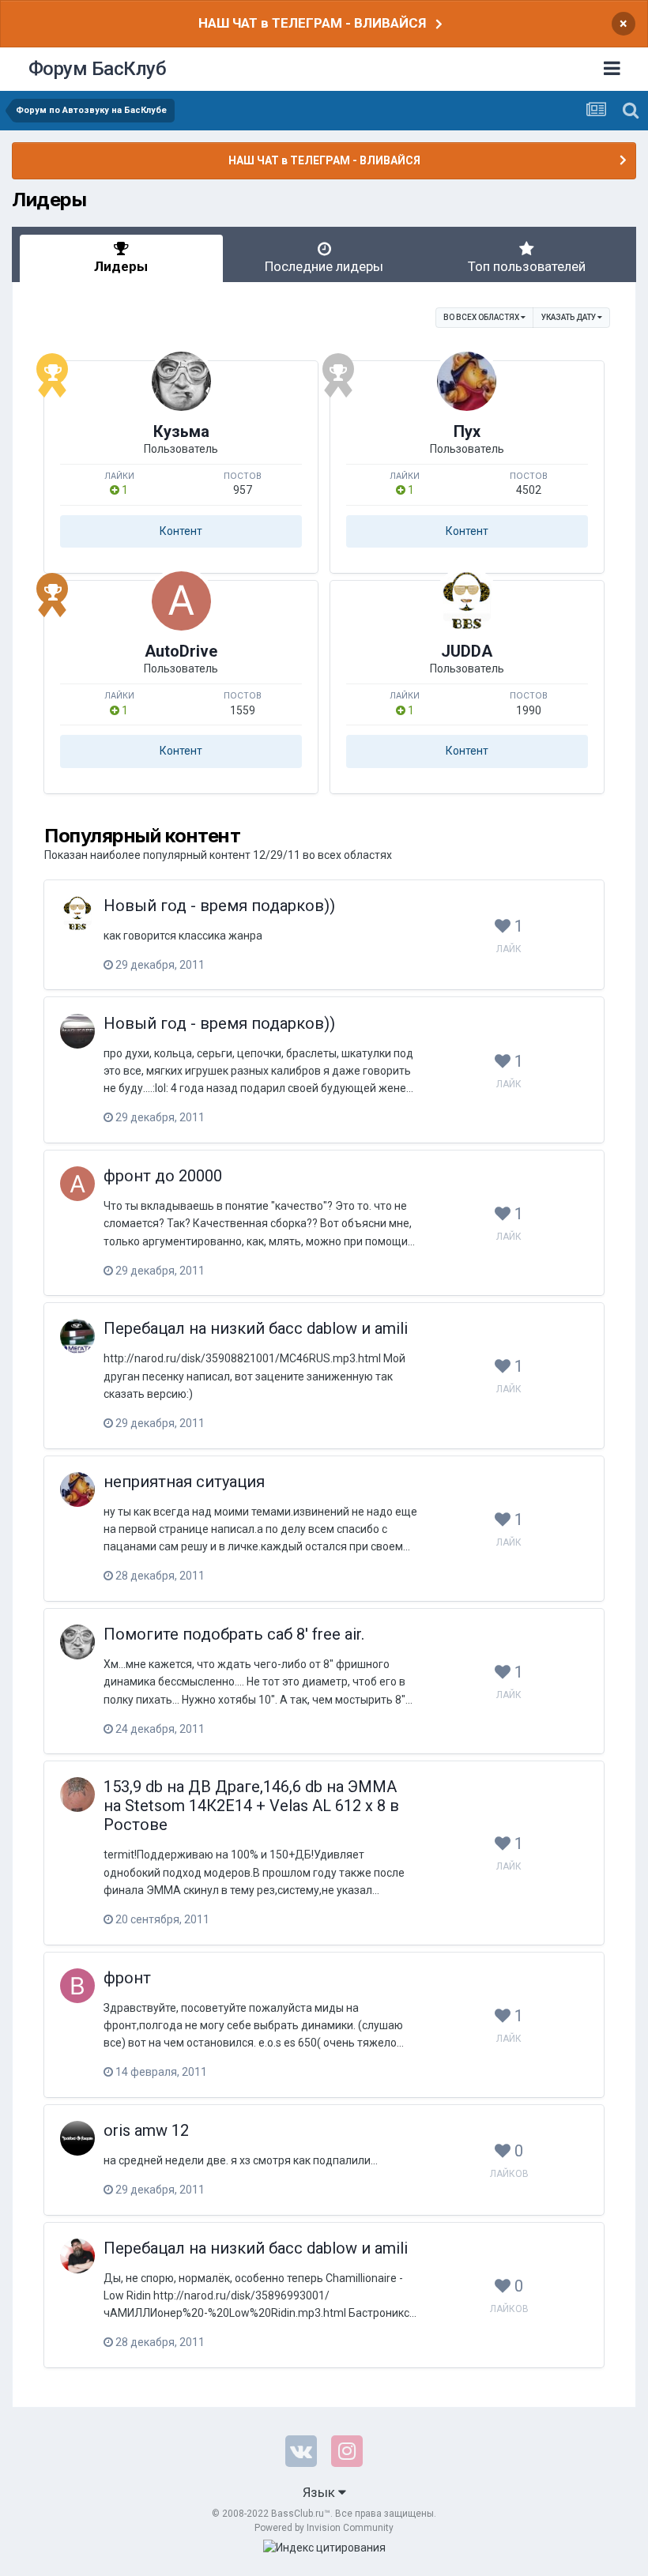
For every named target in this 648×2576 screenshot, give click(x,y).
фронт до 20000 (163, 1176)
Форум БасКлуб (98, 69)
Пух (467, 431)
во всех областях (482, 317)
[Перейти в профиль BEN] (77, 1986)
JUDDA (467, 651)
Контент (181, 531)
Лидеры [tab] (121, 266)
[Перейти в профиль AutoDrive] (181, 601)
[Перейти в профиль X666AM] (77, 2138)
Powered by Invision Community (324, 2528)
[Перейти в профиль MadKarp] (77, 1031)
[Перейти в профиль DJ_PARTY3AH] (77, 1336)
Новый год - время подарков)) (219, 906)
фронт (127, 1978)
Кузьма (181, 431)
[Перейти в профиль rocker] (77, 1795)
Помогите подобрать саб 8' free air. (234, 1634)
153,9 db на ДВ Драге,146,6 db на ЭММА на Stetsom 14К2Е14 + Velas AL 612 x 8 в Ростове (251, 1806)
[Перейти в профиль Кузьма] (181, 381)
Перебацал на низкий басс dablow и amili (256, 1328)
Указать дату (569, 317)
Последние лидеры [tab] (324, 266)
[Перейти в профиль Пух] (467, 381)
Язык (320, 2492)
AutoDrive (181, 651)
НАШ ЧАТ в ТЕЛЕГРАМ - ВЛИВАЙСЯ (312, 23)
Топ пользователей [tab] (527, 266)
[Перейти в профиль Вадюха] (77, 2256)
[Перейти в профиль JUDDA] (467, 601)
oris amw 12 (146, 2130)
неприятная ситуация (184, 1482)
